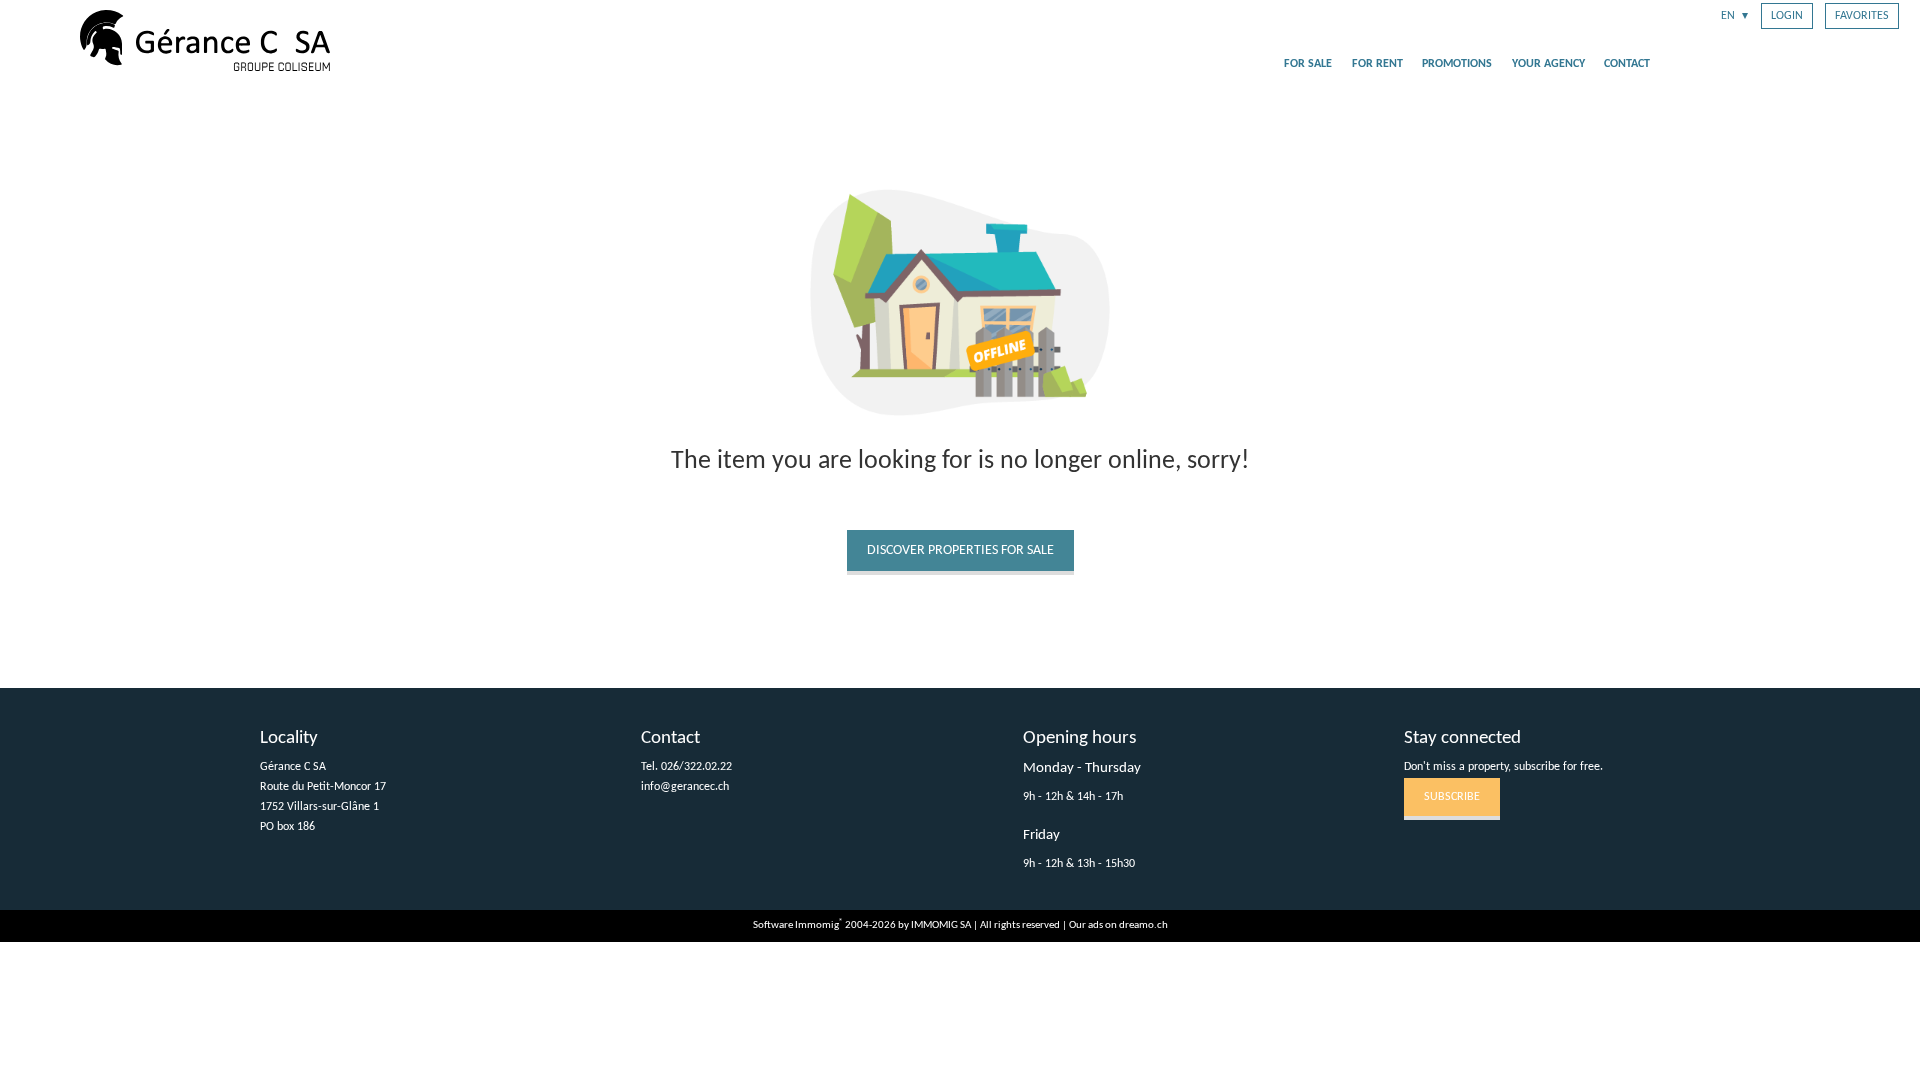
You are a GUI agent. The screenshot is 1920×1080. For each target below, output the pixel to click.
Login (1787, 16)
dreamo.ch (1143, 925)
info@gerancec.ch (685, 787)
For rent (1377, 64)
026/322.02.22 (696, 767)
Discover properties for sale (960, 550)
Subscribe (1452, 797)
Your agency (1548, 64)
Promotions (1457, 64)
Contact (1627, 64)
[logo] (205, 40)
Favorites (1862, 16)
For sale (1308, 64)
